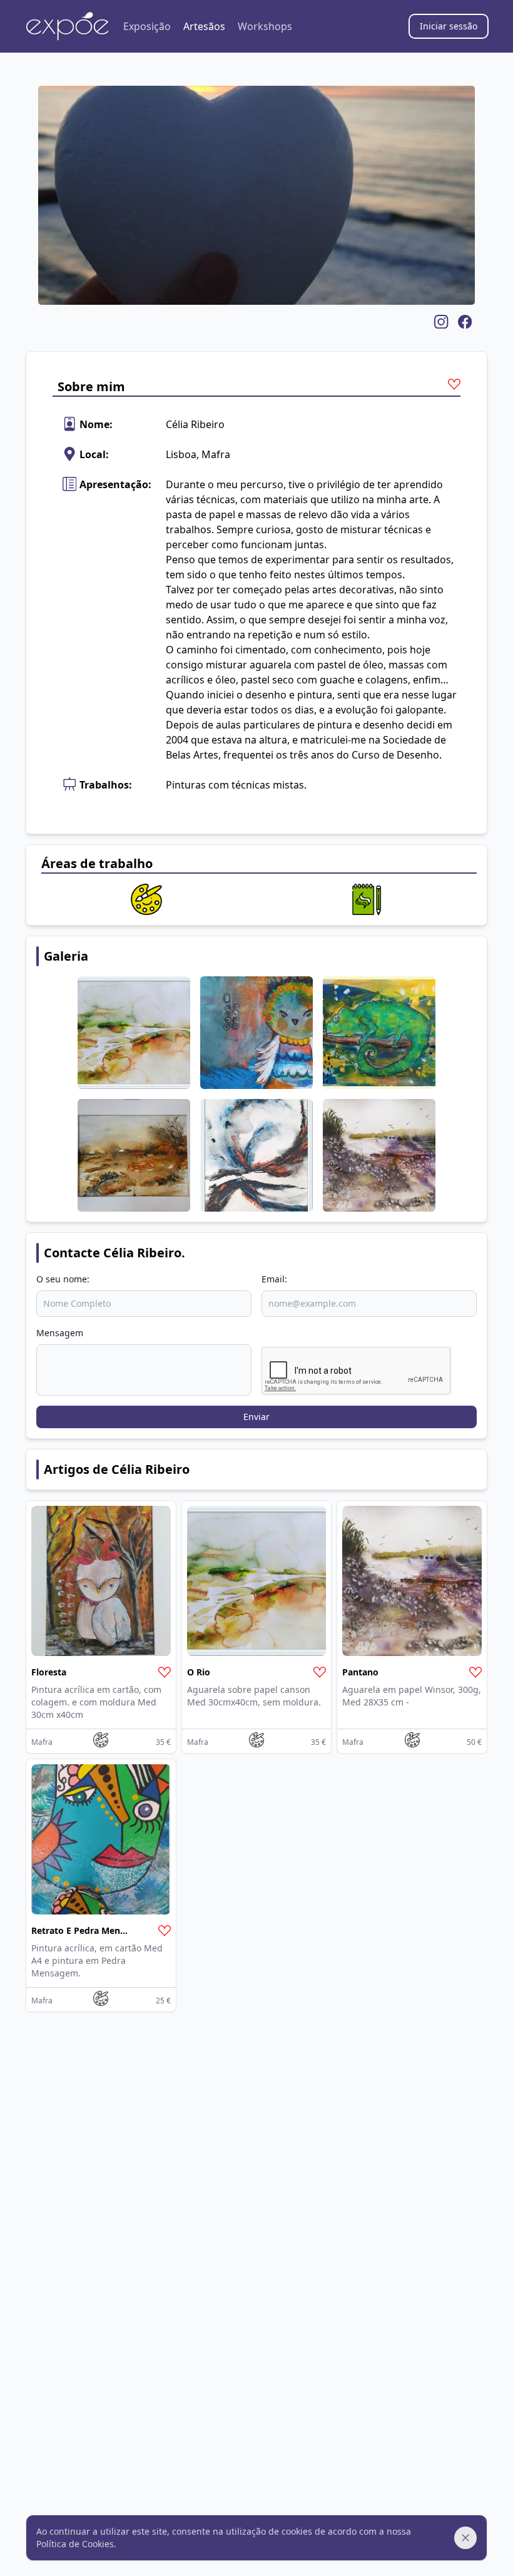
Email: (274, 1279)
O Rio (199, 1672)
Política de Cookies (75, 2544)
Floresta (49, 1672)
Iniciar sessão (449, 26)
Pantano (360, 1672)
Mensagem (60, 1333)
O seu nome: (63, 1279)
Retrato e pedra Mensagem (90, 1930)
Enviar (256, 1417)
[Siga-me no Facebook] (463, 322)
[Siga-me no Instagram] (439, 322)
